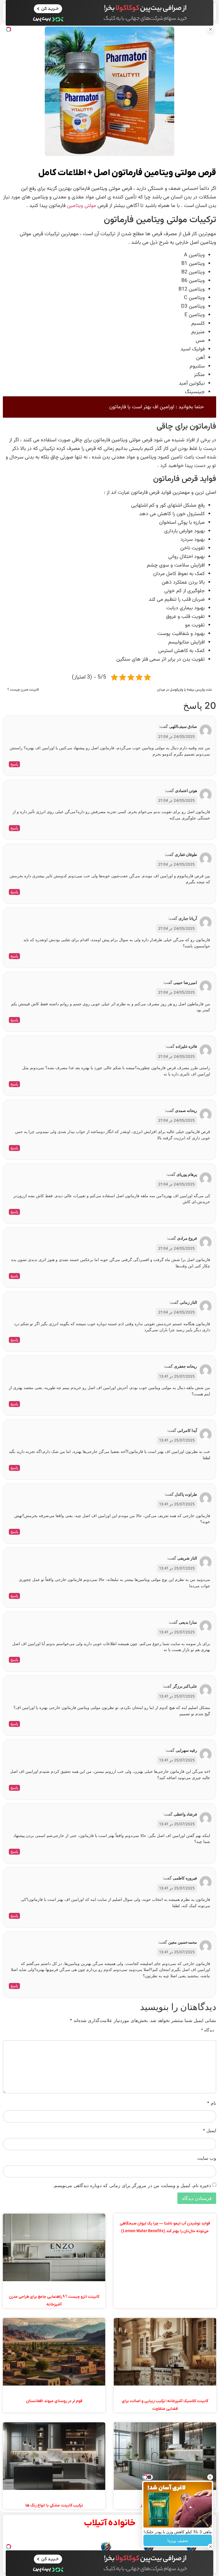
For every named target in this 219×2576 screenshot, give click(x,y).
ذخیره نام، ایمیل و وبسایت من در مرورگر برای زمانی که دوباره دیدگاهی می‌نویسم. (132, 2185)
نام (212, 2103)
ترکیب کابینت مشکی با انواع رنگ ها (54, 2505)
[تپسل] (9, 29)
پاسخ (14, 764)
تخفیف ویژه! (178, 2541)
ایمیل (209, 2130)
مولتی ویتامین (82, 206)
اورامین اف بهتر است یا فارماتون (142, 407)
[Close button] (210, 2477)
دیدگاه (208, 2030)
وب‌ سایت (207, 2158)
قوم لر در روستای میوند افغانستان (54, 2401)
